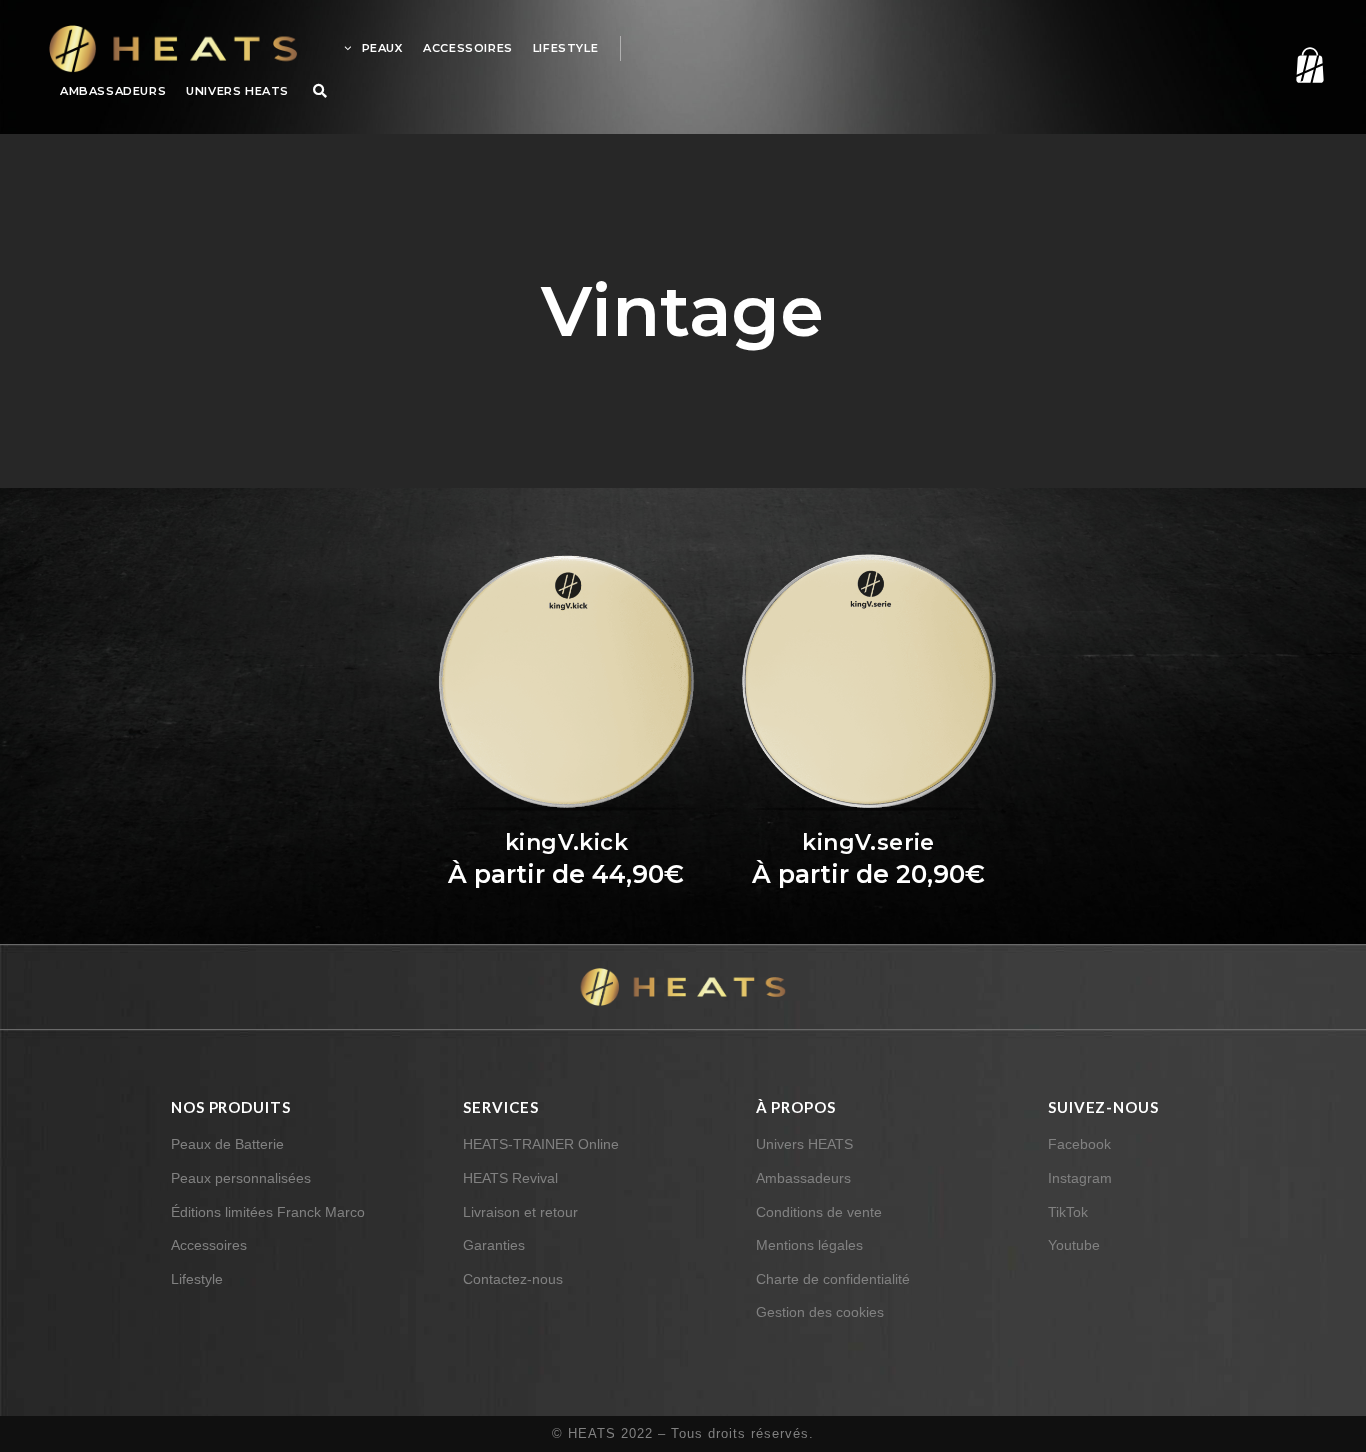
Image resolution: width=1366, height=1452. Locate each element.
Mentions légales (809, 1245)
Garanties (494, 1245)
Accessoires (209, 1245)
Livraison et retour (520, 1212)
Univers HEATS (804, 1144)
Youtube (1074, 1245)
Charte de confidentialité (833, 1279)
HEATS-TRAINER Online (541, 1144)
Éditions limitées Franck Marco (268, 1212)
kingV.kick (566, 842)
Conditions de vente (819, 1212)
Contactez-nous (513, 1279)
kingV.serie (868, 842)
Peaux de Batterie (227, 1144)
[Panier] (1285, 64)
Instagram (1080, 1178)
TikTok (1068, 1212)
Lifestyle (197, 1279)
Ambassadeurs (803, 1178)
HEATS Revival (510, 1178)
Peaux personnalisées (241, 1178)
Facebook (1079, 1144)
